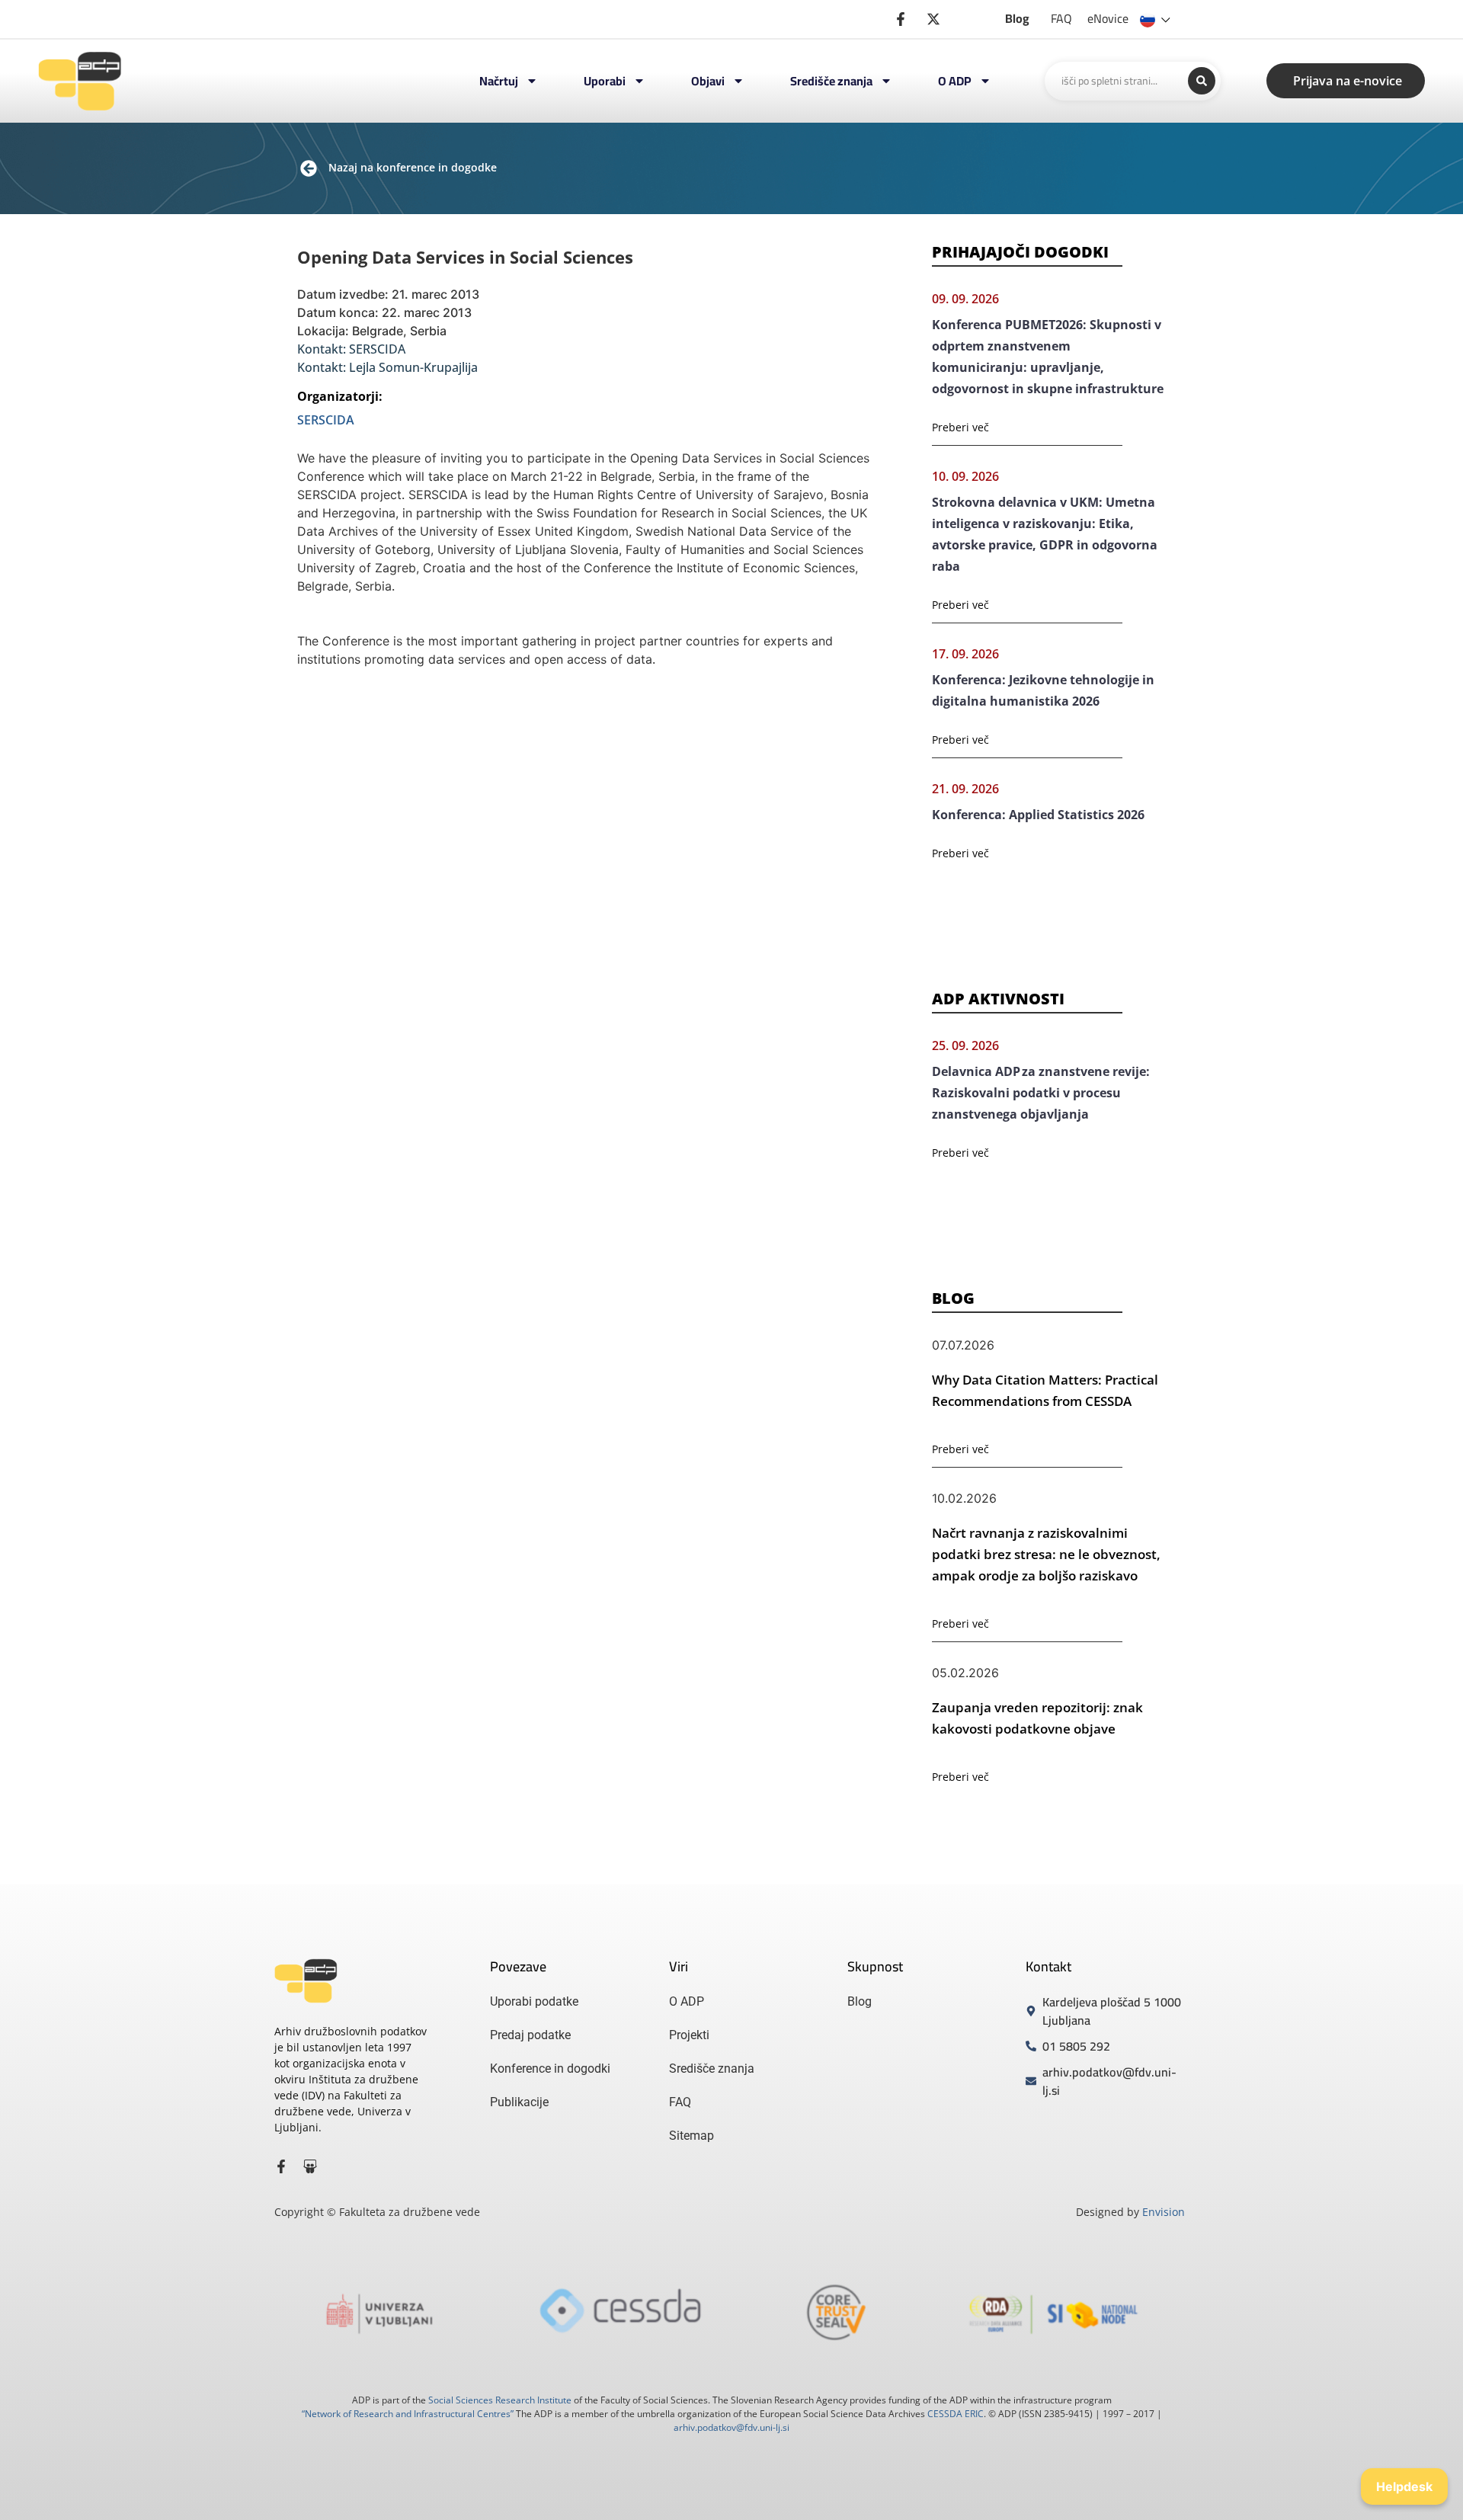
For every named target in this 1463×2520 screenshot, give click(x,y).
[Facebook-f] (281, 2166)
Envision (1164, 2212)
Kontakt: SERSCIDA (351, 349)
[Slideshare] (310, 2166)
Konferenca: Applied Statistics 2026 (1038, 815)
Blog (1017, 18)
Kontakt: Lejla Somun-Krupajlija (387, 367)
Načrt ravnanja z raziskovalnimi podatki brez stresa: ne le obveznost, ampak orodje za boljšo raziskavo (1046, 1554)
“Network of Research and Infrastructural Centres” (408, 2414)
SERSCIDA (326, 420)
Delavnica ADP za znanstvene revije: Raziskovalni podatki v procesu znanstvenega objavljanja (1041, 1093)
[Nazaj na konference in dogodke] (309, 168)
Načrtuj (499, 81)
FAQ (1061, 18)
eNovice (1108, 18)
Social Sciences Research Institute (500, 2400)
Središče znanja (831, 81)
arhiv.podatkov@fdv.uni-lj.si (731, 2427)
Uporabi (605, 81)
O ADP (955, 81)
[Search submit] (1202, 81)
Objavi (708, 81)
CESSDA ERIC (956, 2414)
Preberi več (960, 427)
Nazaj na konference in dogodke (413, 167)
